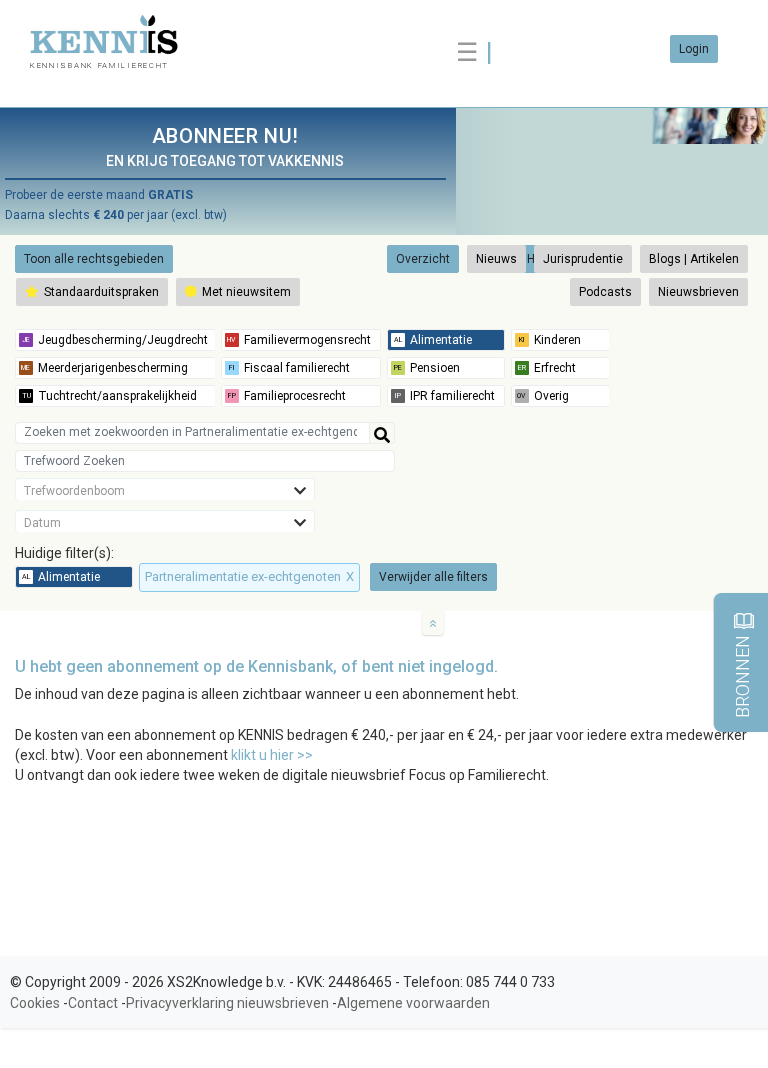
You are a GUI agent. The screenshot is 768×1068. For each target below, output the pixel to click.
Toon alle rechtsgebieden (94, 259)
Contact (93, 1003)
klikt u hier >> (272, 755)
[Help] (382, 433)
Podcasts (605, 292)
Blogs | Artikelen (694, 259)
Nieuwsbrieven (698, 292)
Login (694, 49)
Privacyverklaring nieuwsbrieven (227, 1003)
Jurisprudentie (583, 259)
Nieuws (496, 259)
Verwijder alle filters (433, 577)
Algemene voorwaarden (413, 1003)
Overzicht (423, 259)
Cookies (35, 1003)
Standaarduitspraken (100, 292)
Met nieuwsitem (245, 292)
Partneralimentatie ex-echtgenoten (249, 576)
